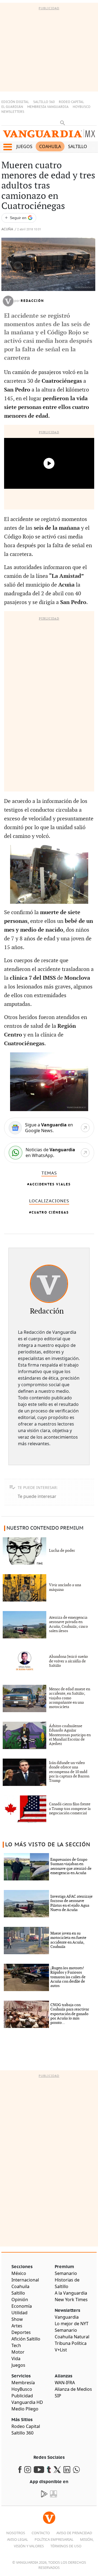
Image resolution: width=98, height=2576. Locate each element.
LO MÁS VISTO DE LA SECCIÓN (48, 1845)
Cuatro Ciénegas (50, 1212)
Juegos (24, 146)
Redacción (32, 301)
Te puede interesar (37, 1496)
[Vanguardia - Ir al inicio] (49, 135)
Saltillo (78, 146)
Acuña (7, 229)
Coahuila (50, 146)
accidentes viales (50, 1184)
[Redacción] (49, 1284)
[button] (7, 147)
